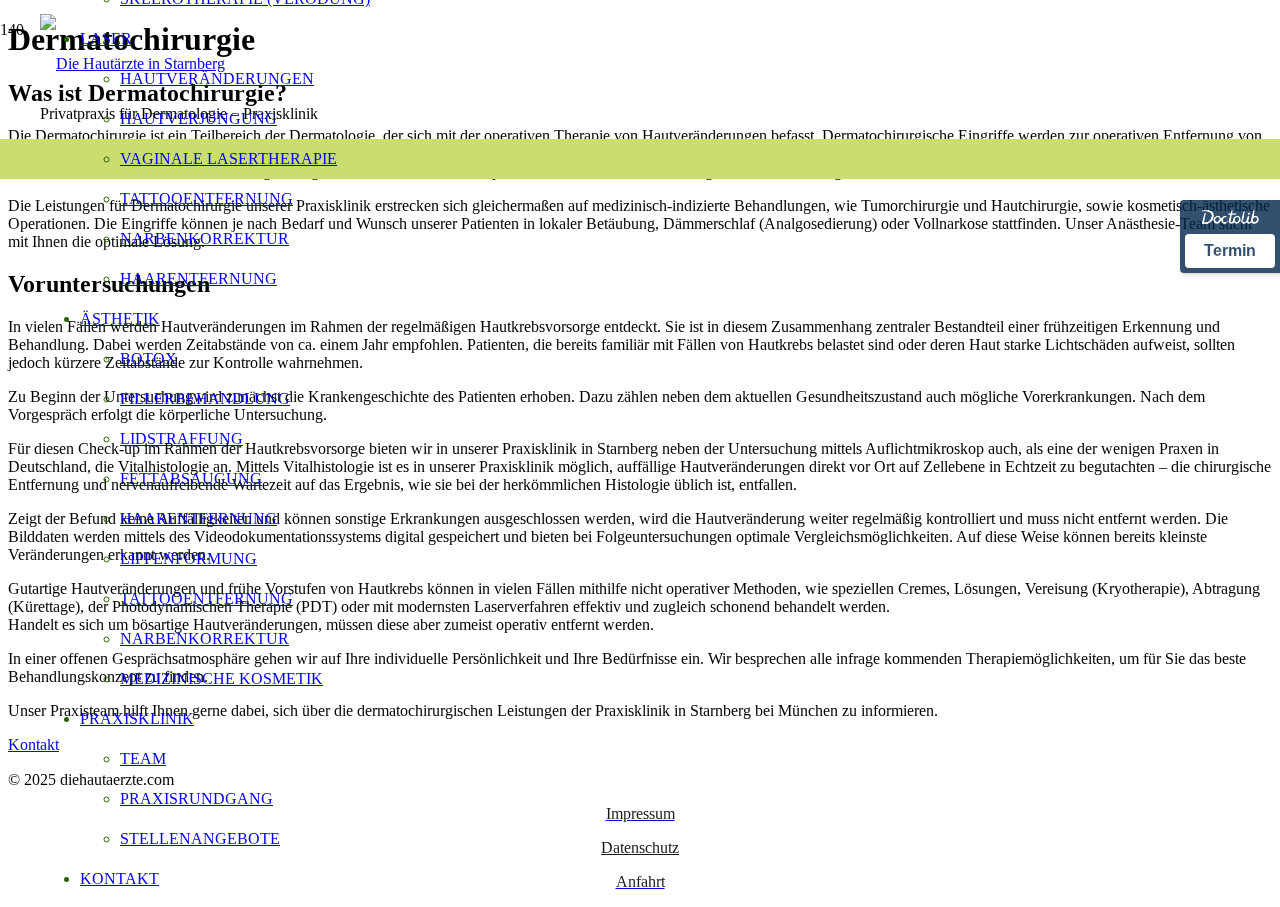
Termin (1230, 250)
